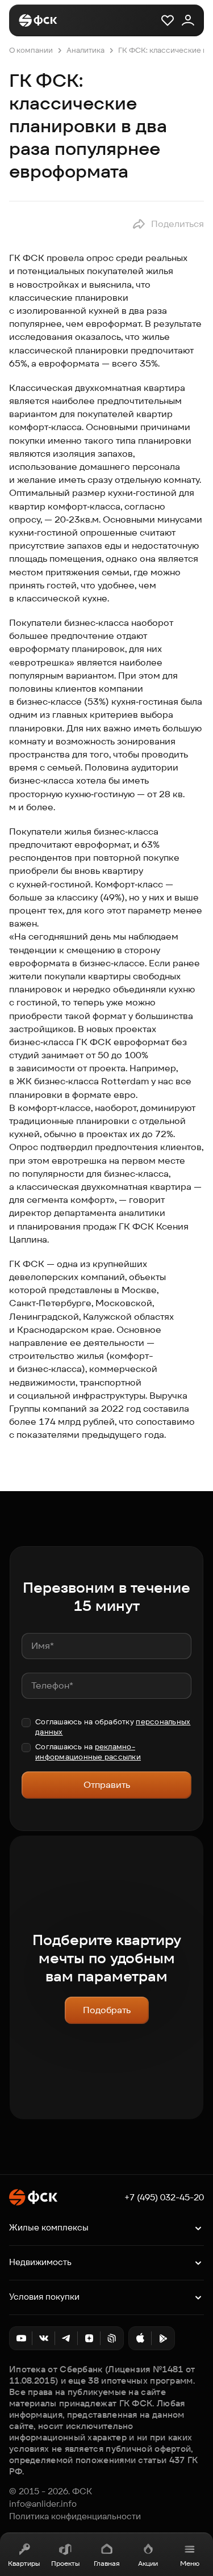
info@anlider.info (43, 2504)
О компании (31, 50)
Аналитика (85, 50)
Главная (107, 2563)
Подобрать (107, 2010)
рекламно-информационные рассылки (88, 1752)
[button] (168, 224)
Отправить (107, 1785)
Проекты (65, 2563)
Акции (148, 2563)
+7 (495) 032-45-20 (164, 2198)
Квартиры (24, 2563)
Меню (190, 2563)
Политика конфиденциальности (75, 2516)
